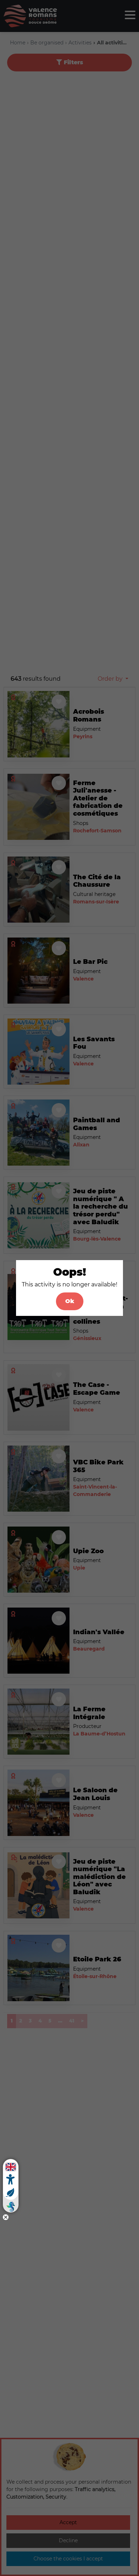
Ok (70, 1301)
